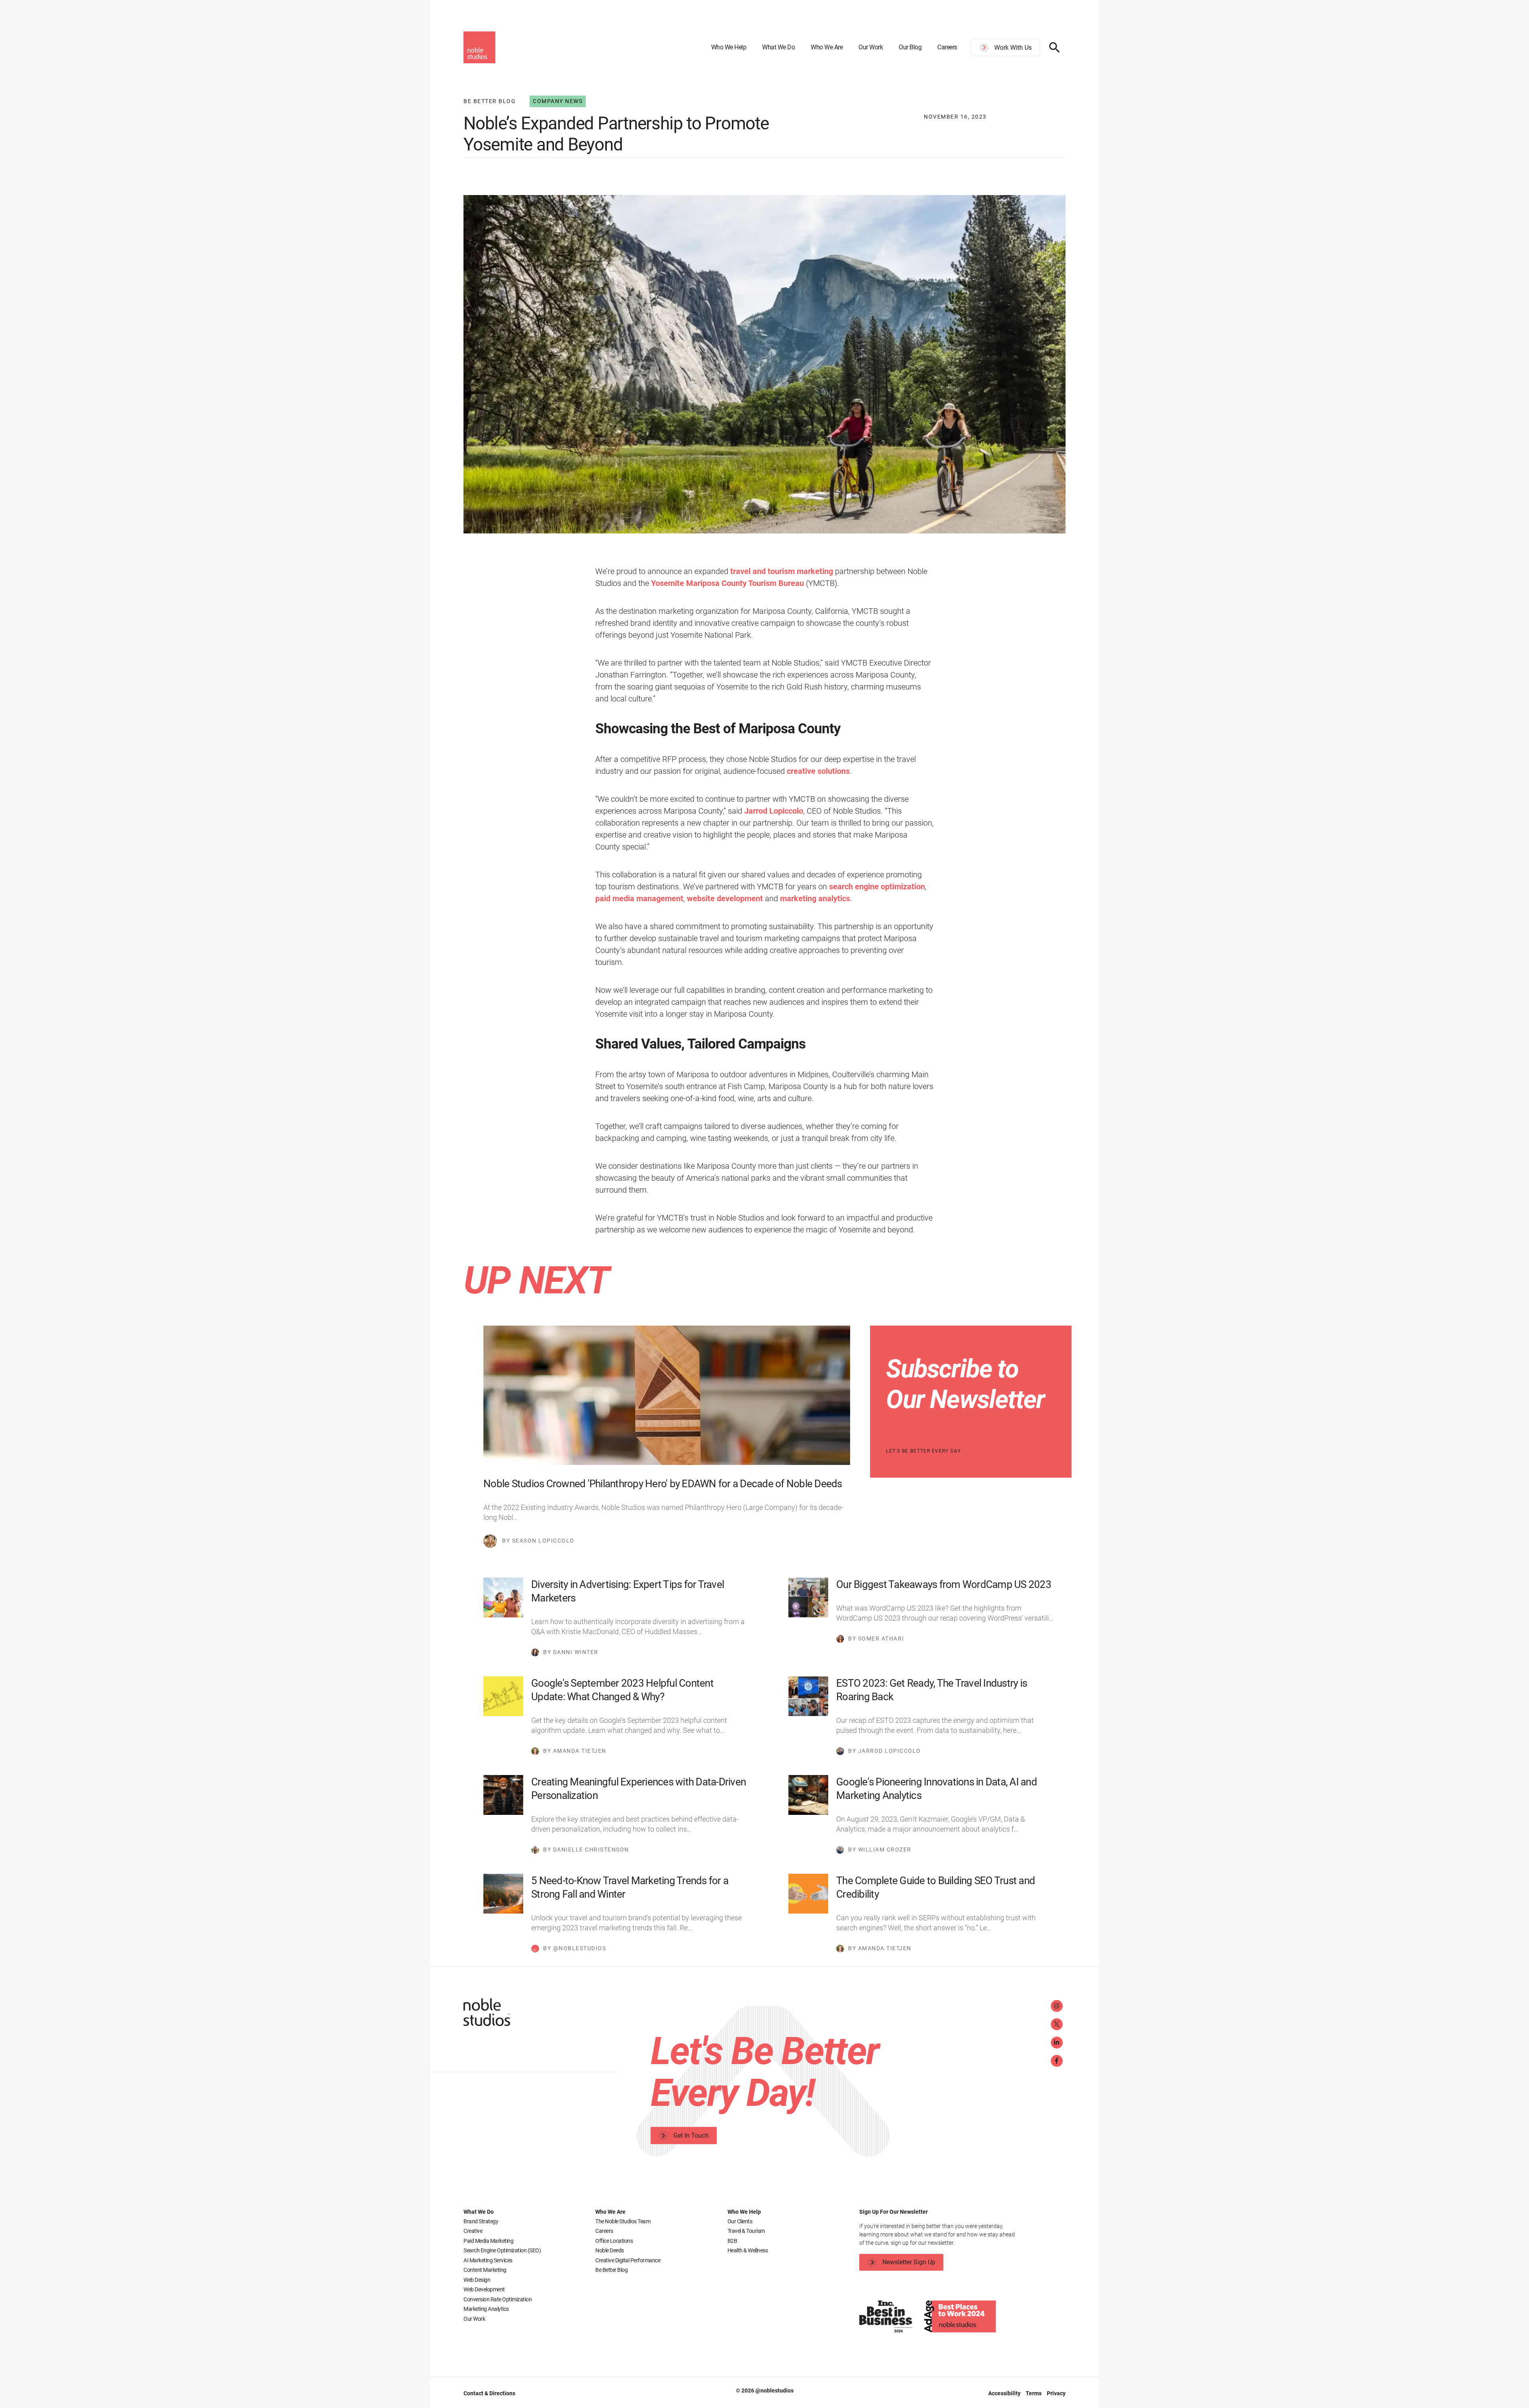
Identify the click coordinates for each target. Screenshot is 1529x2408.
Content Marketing (485, 2270)
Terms (1034, 2393)
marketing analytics (815, 898)
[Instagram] (1057, 2006)
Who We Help (729, 47)
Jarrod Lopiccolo (774, 811)
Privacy (1056, 2393)
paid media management (639, 898)
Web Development (484, 2289)
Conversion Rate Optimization (498, 2299)
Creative (473, 2231)
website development (725, 898)
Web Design (477, 2280)
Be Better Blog (611, 2270)
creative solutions (818, 771)
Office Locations (614, 2241)
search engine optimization (877, 887)
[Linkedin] (1057, 2043)
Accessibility (1005, 2393)
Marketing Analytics (486, 2309)
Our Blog (910, 47)
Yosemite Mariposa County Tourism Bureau (727, 583)
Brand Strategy (481, 2221)
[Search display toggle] (1055, 47)
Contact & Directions (489, 2393)
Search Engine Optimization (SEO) (502, 2250)
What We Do (778, 47)
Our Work (871, 47)
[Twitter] (1057, 2024)
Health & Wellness (748, 2250)
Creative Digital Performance (628, 2260)
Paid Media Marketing (488, 2241)
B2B (732, 2241)
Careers (947, 47)
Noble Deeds (610, 2250)
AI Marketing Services (488, 2260)
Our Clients (740, 2221)
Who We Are (827, 47)
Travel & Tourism (746, 2231)
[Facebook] (1057, 2061)
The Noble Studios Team (623, 2221)
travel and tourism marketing (781, 571)
